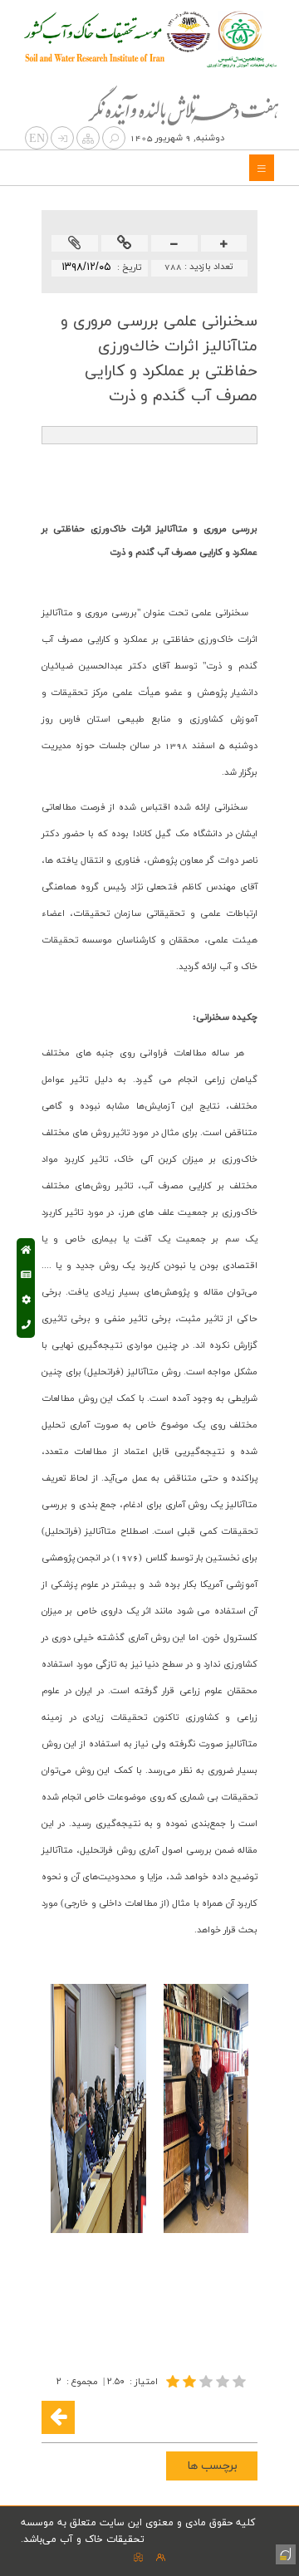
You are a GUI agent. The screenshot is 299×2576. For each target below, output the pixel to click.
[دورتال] (284, 2553)
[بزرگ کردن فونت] (224, 245)
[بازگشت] (58, 2417)
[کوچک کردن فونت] (174, 245)
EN (37, 139)
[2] (208, 2381)
